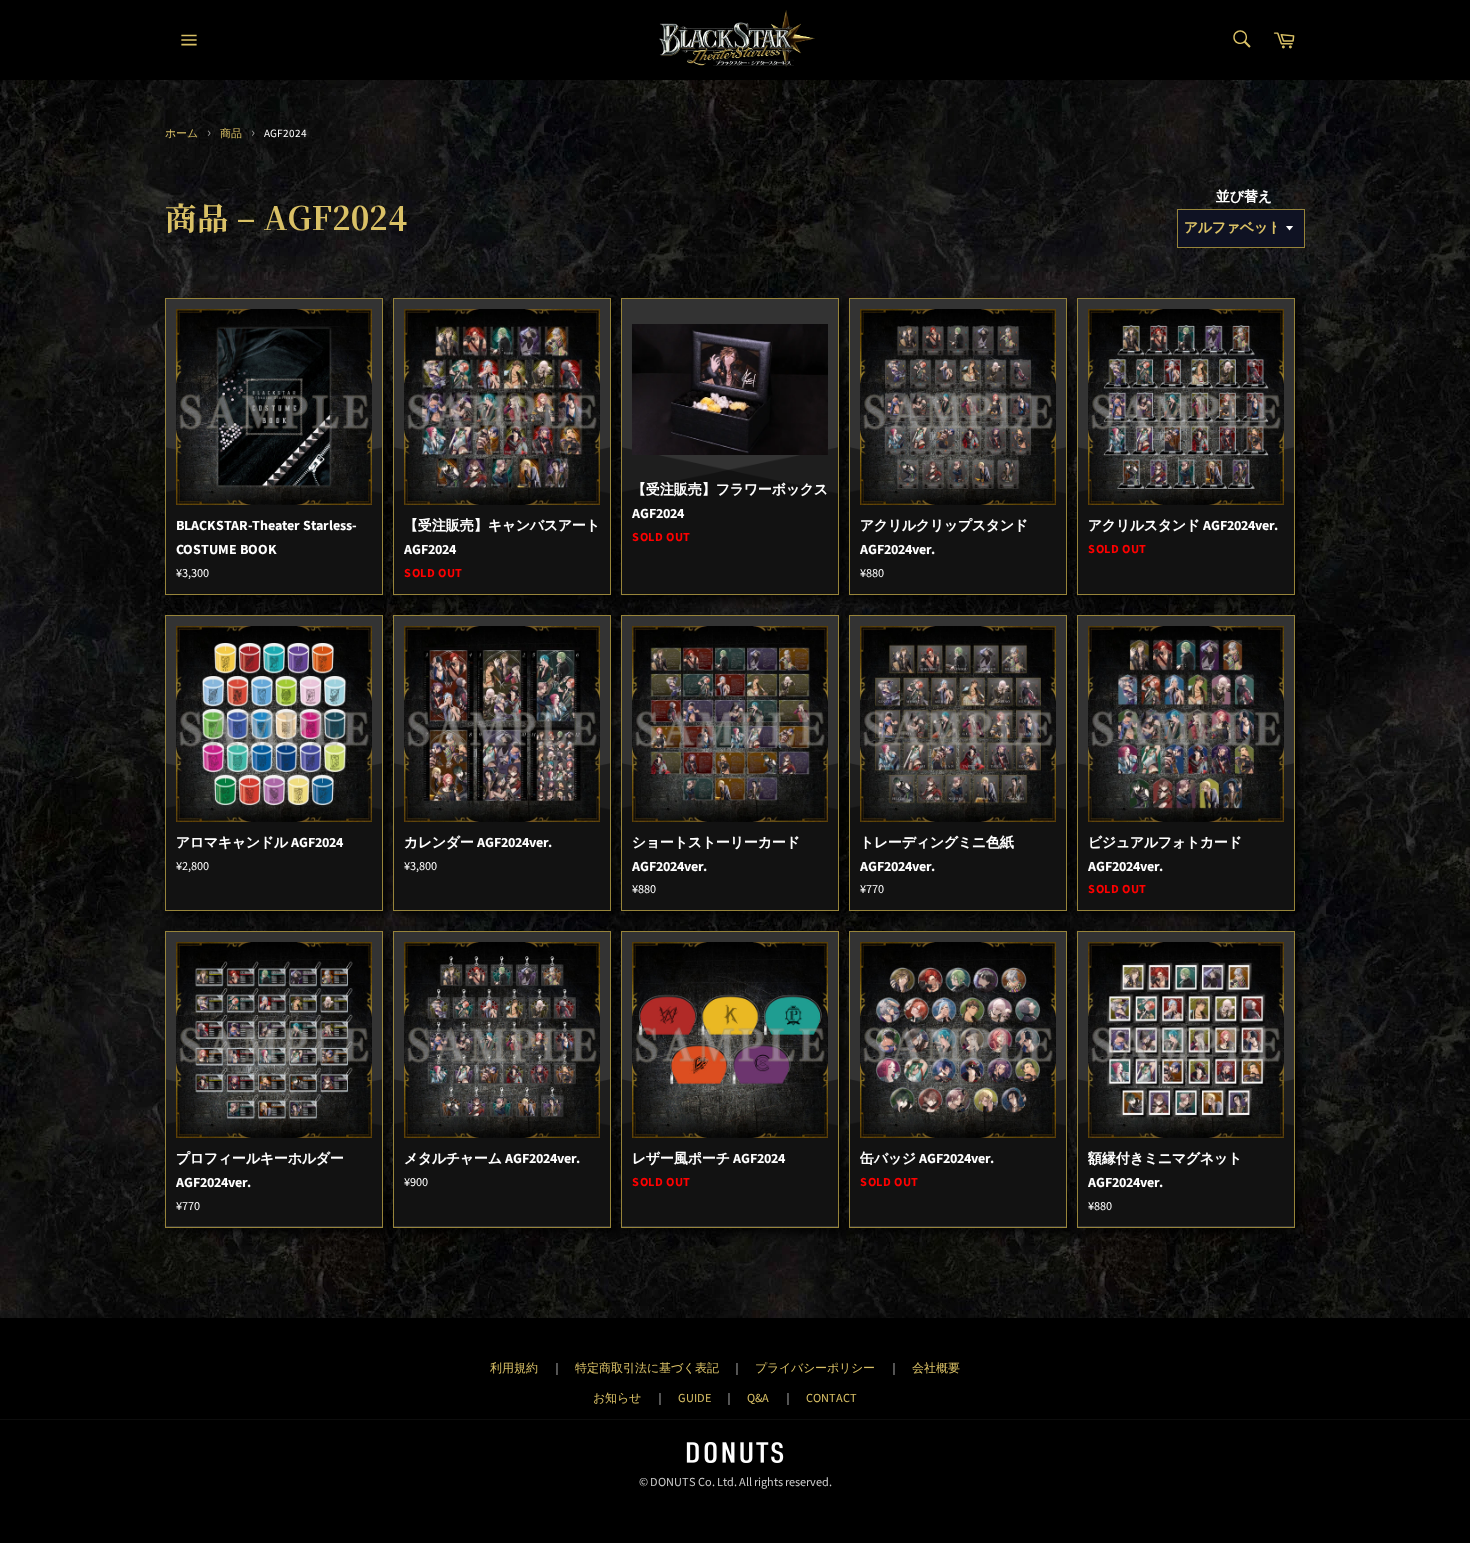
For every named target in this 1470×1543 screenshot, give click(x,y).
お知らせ (617, 1398)
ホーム (181, 133)
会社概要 (936, 1368)
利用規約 (514, 1368)
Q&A (758, 1398)
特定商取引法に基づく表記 (647, 1368)
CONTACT (831, 1398)
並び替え (1244, 197)
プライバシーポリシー (815, 1368)
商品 (231, 133)
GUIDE (694, 1398)
